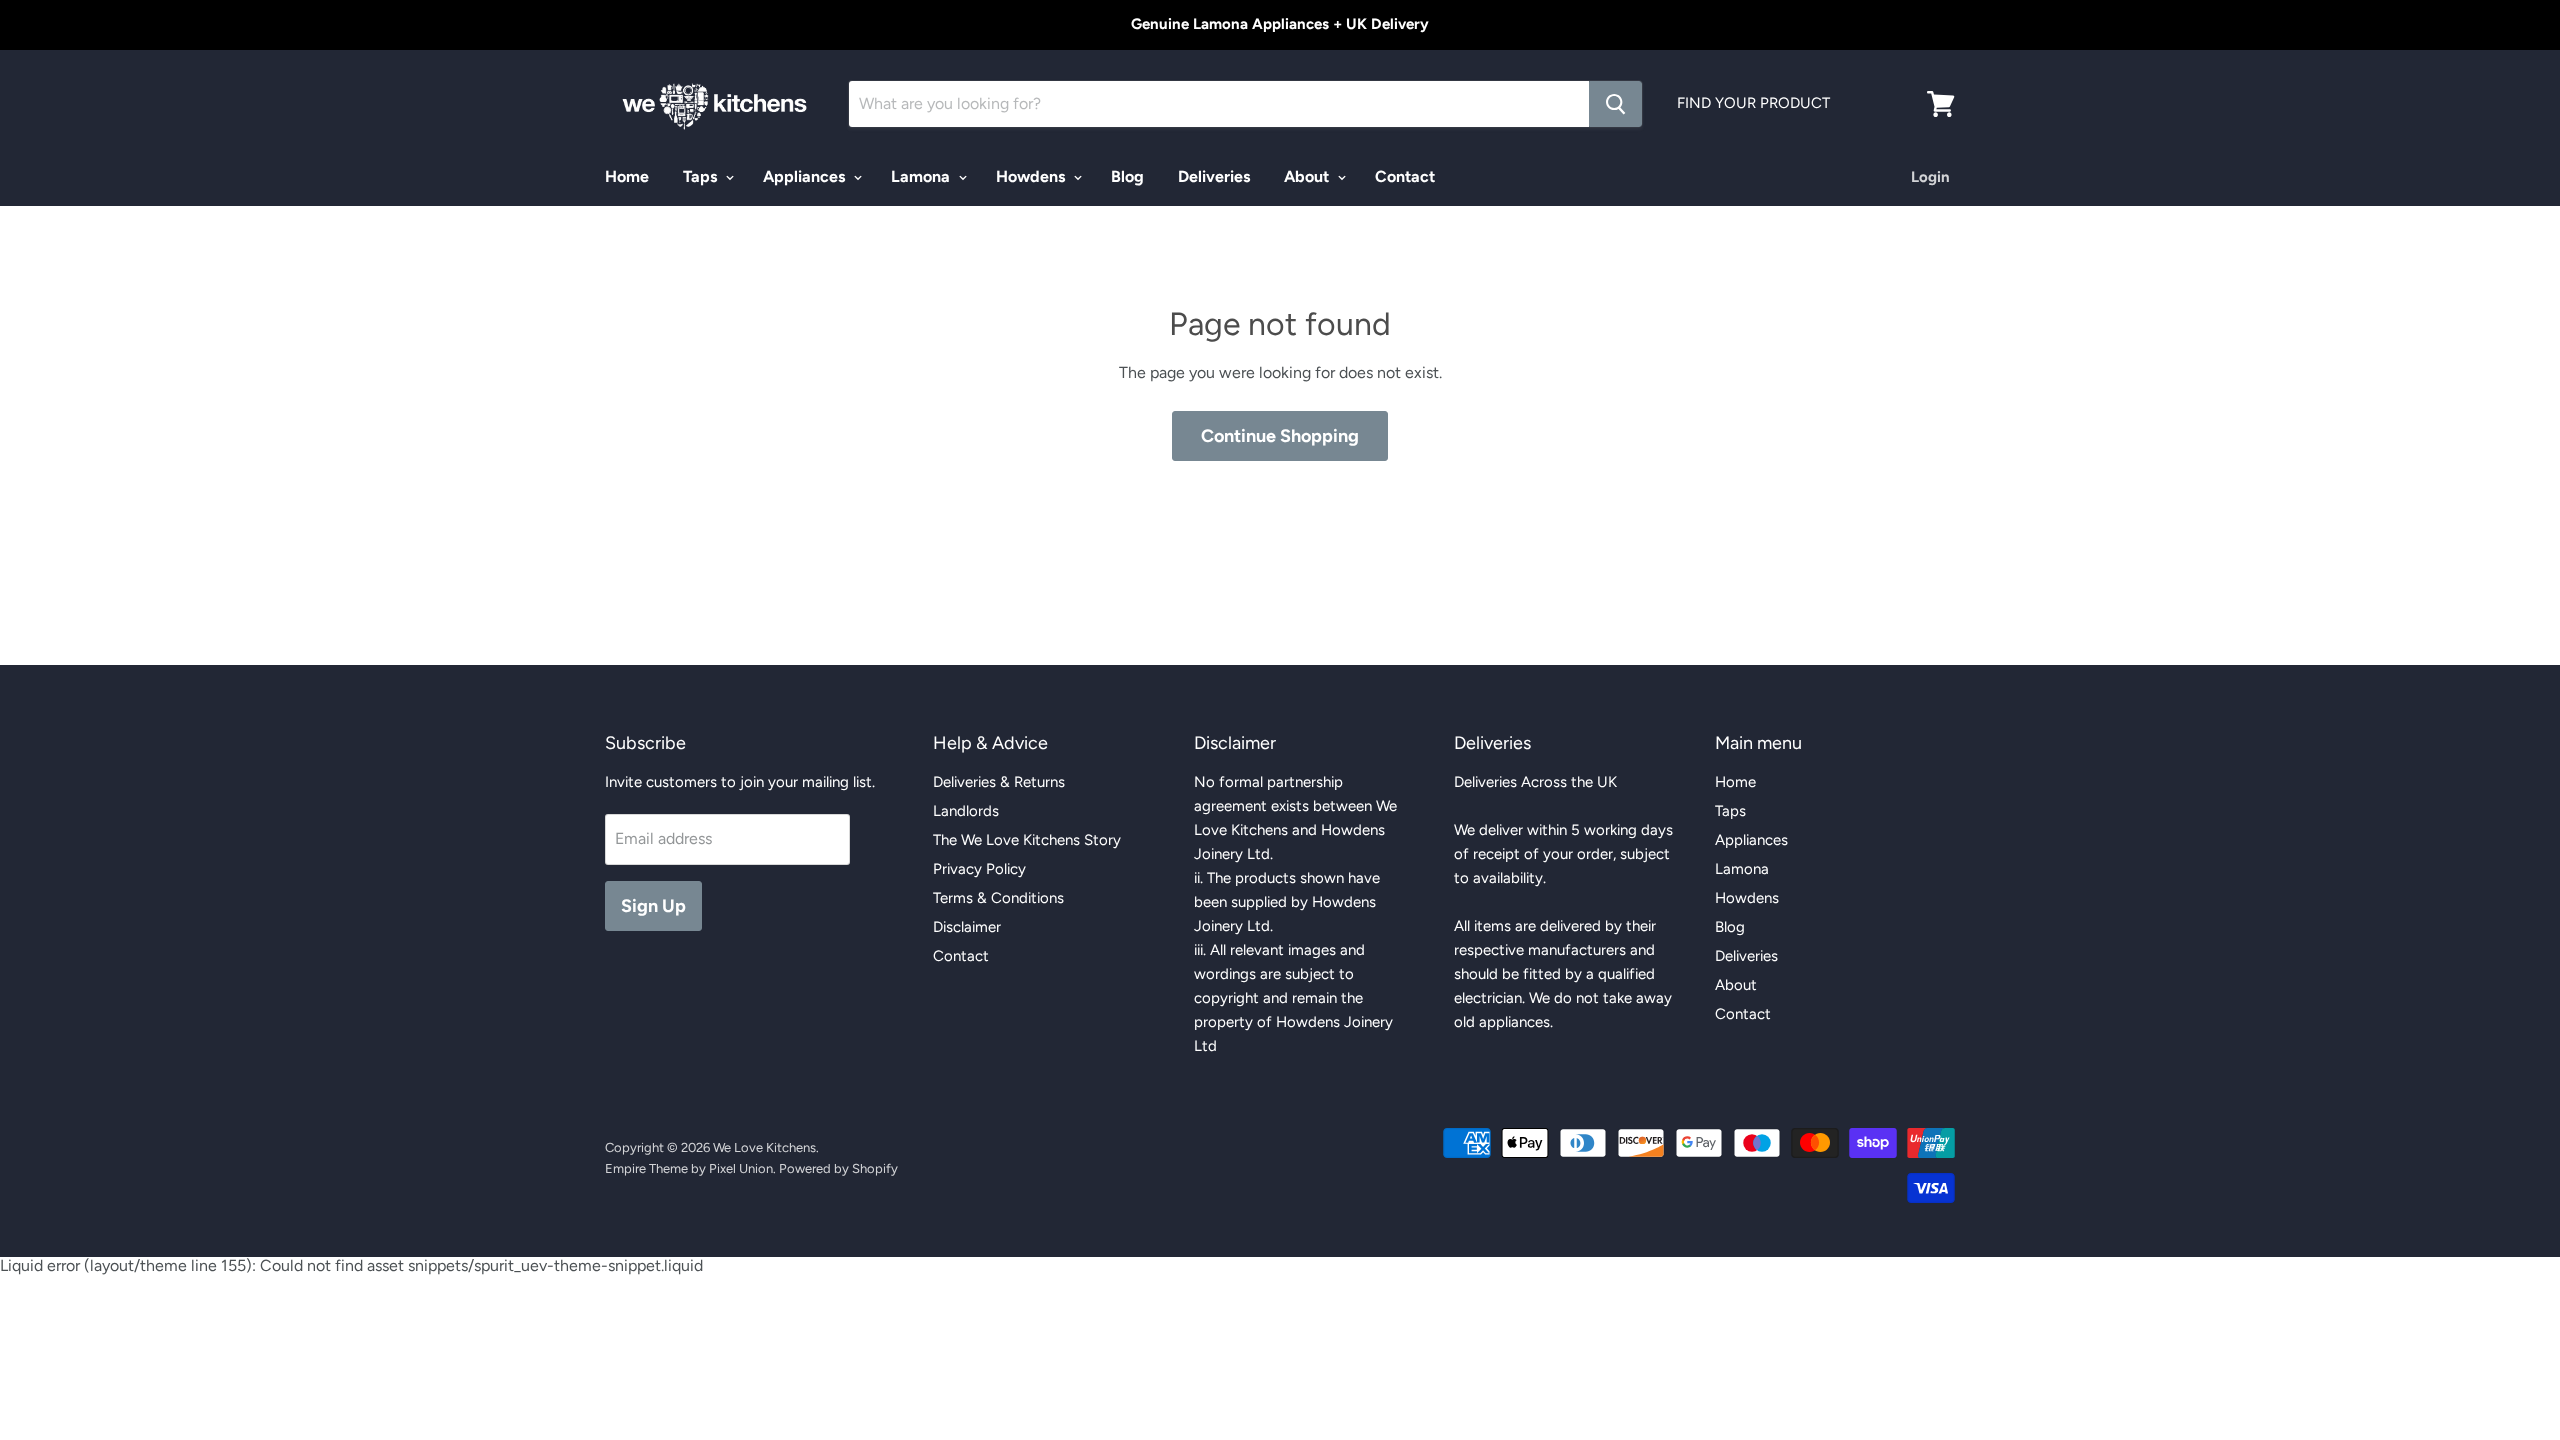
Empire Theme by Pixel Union (689, 1168)
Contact (1405, 176)
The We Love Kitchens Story (1027, 840)
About (1308, 176)
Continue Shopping (1280, 436)
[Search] (1615, 104)
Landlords (966, 811)
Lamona (922, 176)
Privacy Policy (979, 869)
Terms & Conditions (998, 898)
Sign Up (653, 906)
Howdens (1032, 176)
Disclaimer (967, 927)
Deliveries (1214, 176)
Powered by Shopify (838, 1168)
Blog (1127, 176)
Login (1930, 177)
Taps (702, 176)
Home (627, 176)
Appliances (806, 176)
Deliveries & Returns (999, 782)
